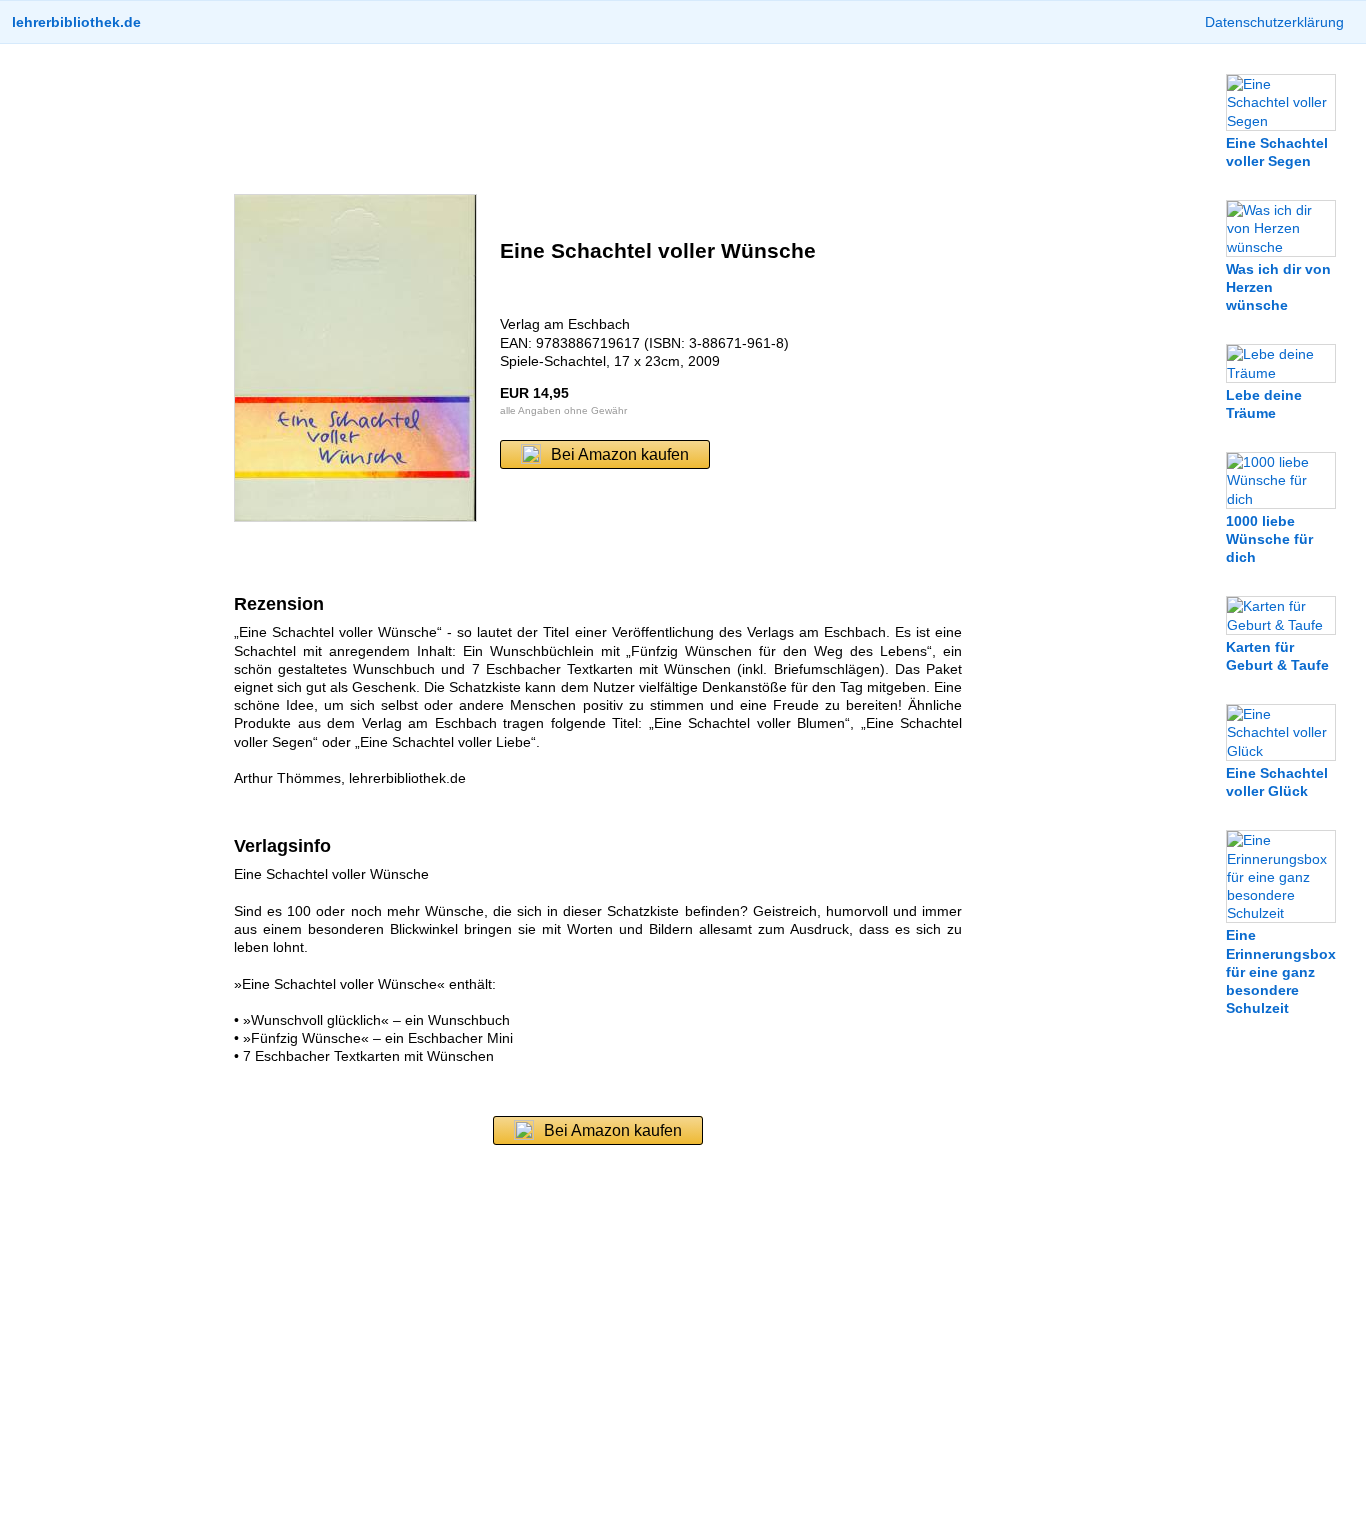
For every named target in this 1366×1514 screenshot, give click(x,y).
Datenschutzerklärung (1274, 22)
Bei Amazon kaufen (620, 454)
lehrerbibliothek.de (76, 22)
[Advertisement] (598, 119)
